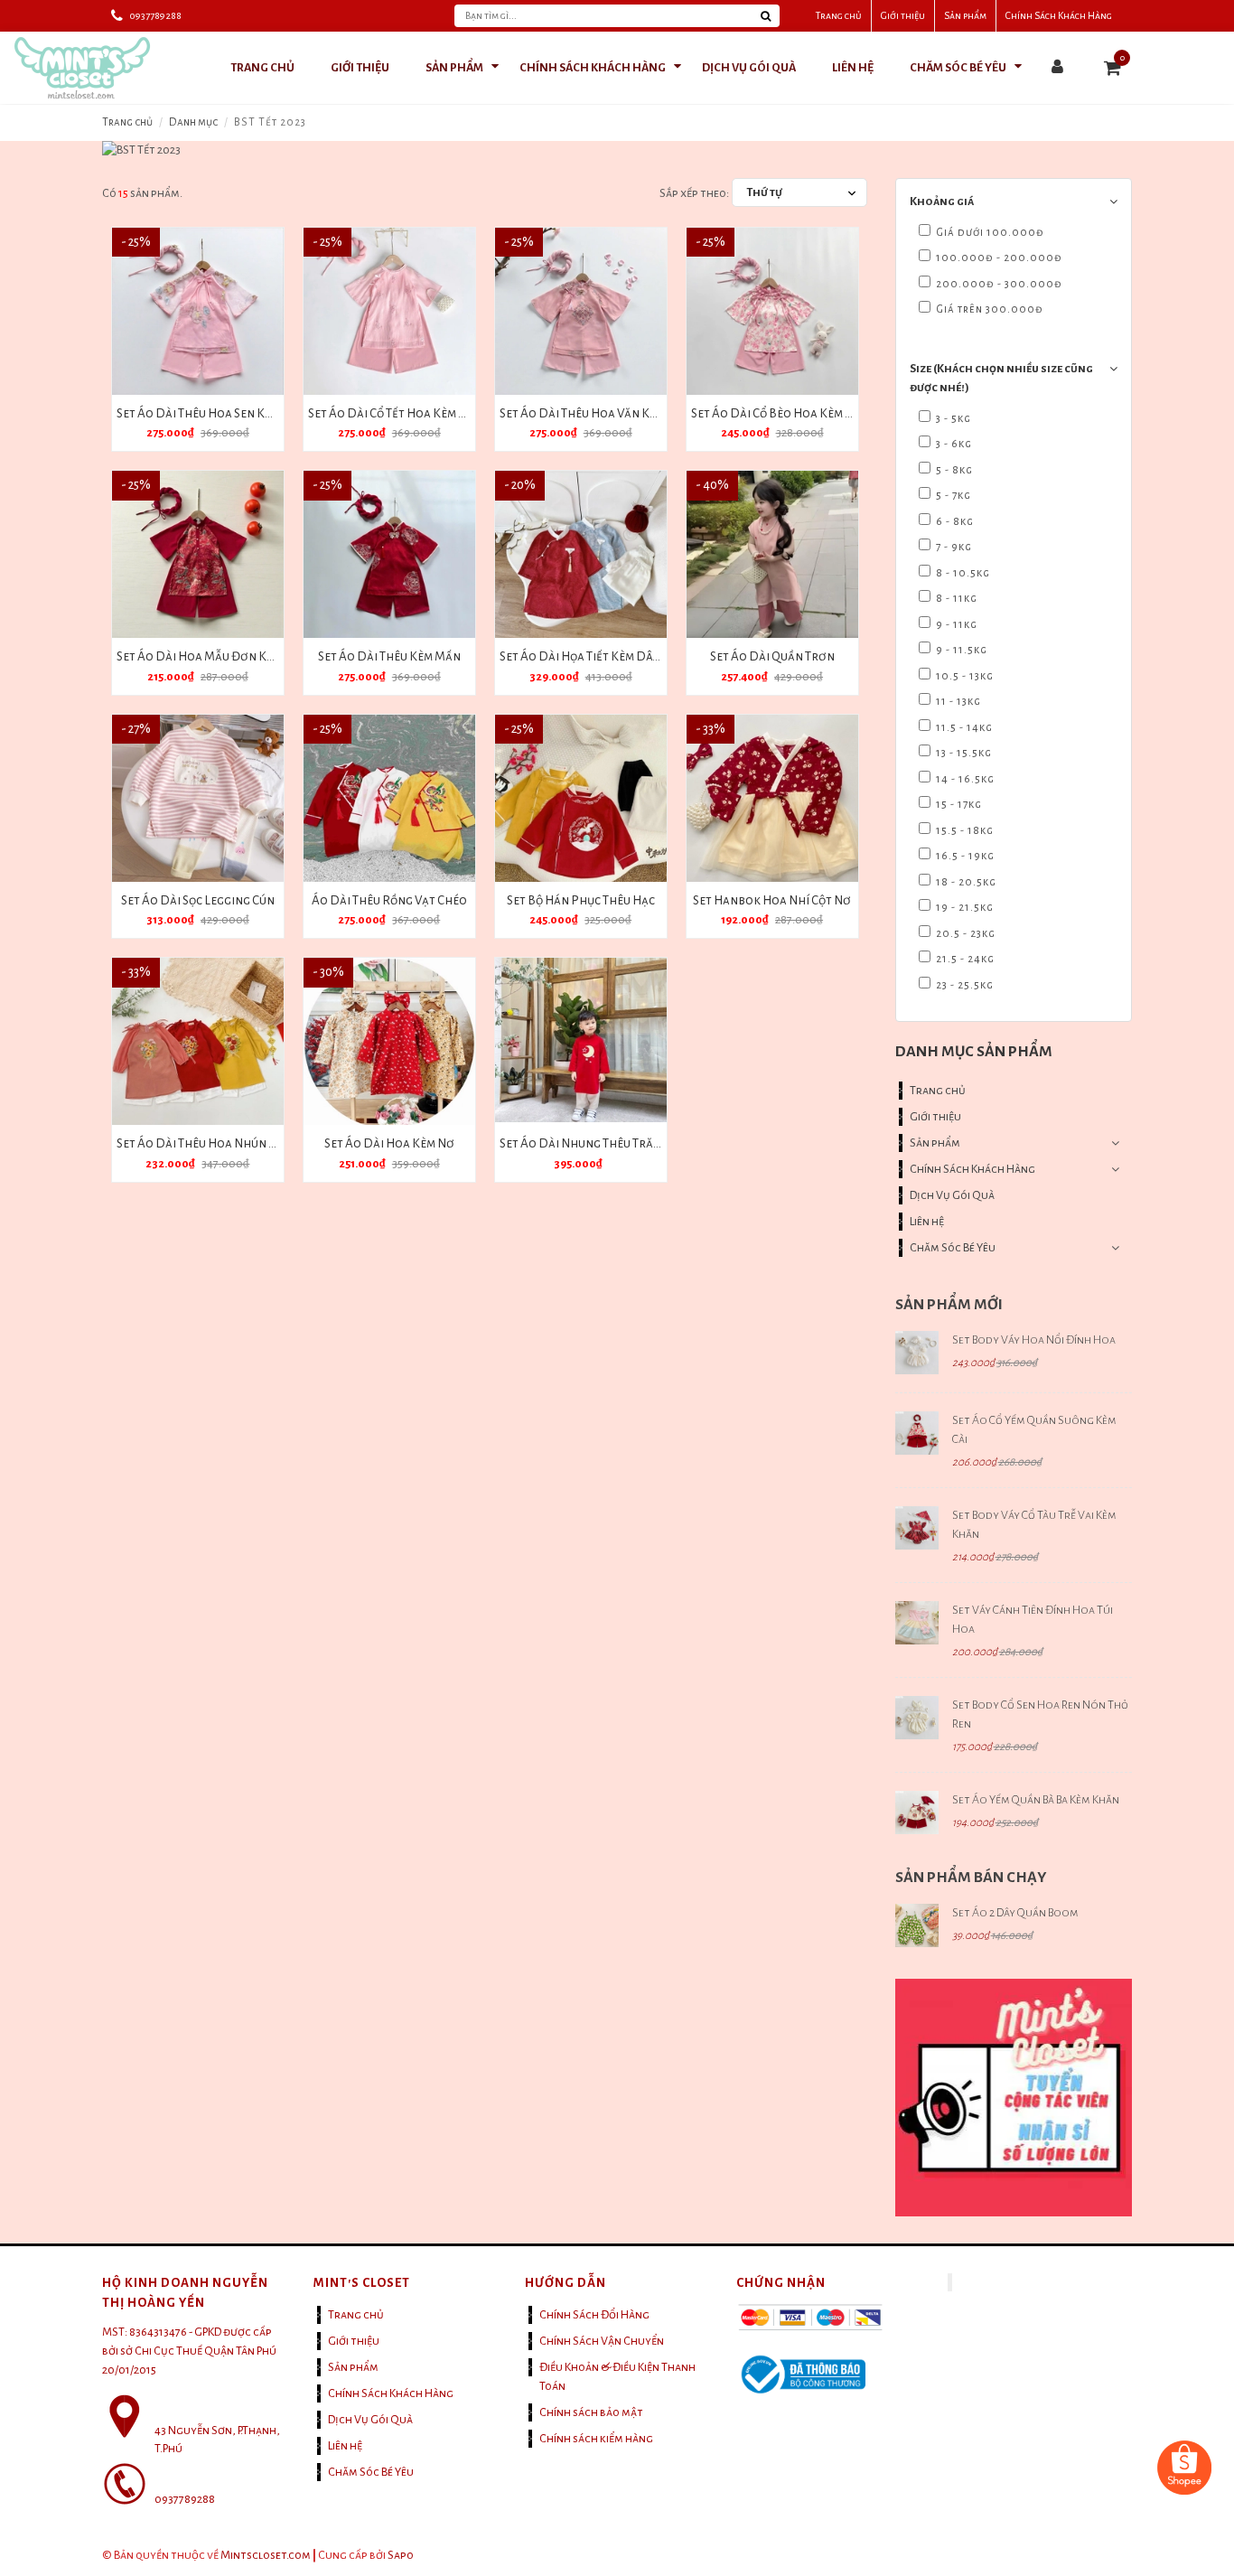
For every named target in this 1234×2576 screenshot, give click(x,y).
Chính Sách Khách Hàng (1059, 15)
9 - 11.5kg (960, 650)
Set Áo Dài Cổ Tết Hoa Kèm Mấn (396, 413)
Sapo (401, 2555)
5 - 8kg (953, 470)
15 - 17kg (958, 805)
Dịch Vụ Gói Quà (952, 1195)
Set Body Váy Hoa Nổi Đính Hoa (1034, 1340)
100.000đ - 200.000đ (998, 258)
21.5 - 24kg (964, 959)
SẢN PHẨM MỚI (949, 1305)
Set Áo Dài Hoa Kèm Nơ (389, 1143)
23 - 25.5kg (963, 985)
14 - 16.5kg (964, 779)
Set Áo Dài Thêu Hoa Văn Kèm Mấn (596, 413)
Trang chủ (839, 15)
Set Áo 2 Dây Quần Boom (1015, 1913)
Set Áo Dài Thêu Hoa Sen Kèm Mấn (212, 413)
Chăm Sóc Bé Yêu (953, 1248)
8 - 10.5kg (962, 573)
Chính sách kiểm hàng (596, 2439)
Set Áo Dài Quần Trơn (772, 656)
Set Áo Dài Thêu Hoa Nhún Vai (201, 1143)
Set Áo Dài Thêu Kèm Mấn (389, 656)
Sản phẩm (965, 15)
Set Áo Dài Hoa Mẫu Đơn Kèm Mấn (213, 656)
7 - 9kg (953, 547)
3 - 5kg (952, 419)
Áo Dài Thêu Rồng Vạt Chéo (389, 900)
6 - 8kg (954, 522)
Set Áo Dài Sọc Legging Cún (198, 900)
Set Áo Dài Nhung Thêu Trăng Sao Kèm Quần (625, 1143)
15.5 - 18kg (963, 831)
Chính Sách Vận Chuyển (602, 2341)
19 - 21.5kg (963, 908)
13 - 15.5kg (963, 753)
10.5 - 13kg (963, 676)
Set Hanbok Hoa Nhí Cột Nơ (772, 900)
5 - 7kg (952, 496)
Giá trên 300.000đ (988, 309)
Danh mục (193, 122)
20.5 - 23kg (964, 934)
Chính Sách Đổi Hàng (594, 2315)
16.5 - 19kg (964, 856)
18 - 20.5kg (965, 882)
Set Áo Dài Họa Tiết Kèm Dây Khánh (600, 656)
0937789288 (155, 15)
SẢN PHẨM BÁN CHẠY (971, 1878)
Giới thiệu (903, 15)
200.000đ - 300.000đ (998, 284)
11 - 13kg (957, 702)
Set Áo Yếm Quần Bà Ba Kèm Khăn (1036, 1800)
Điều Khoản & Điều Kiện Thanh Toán (617, 2377)
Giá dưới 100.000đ (989, 233)
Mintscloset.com (266, 2555)
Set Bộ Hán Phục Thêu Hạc (581, 900)
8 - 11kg (955, 599)
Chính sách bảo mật (591, 2412)
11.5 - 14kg (963, 728)
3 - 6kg (953, 444)
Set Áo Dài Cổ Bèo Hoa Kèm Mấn (781, 413)
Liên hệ (927, 1222)
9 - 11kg (955, 625)
